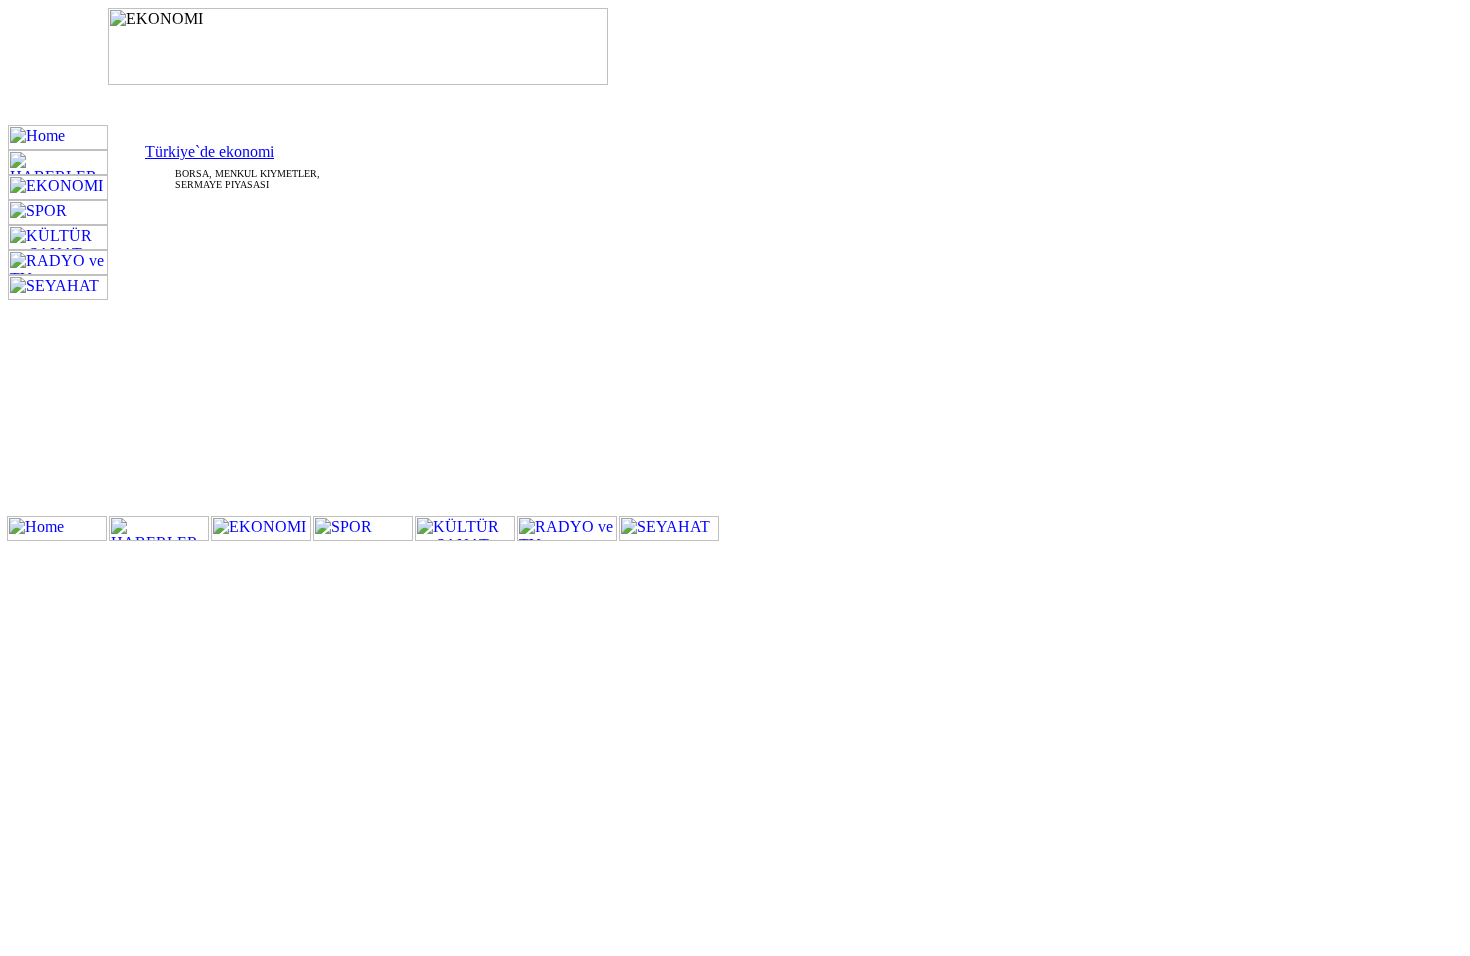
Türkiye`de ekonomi (209, 151)
